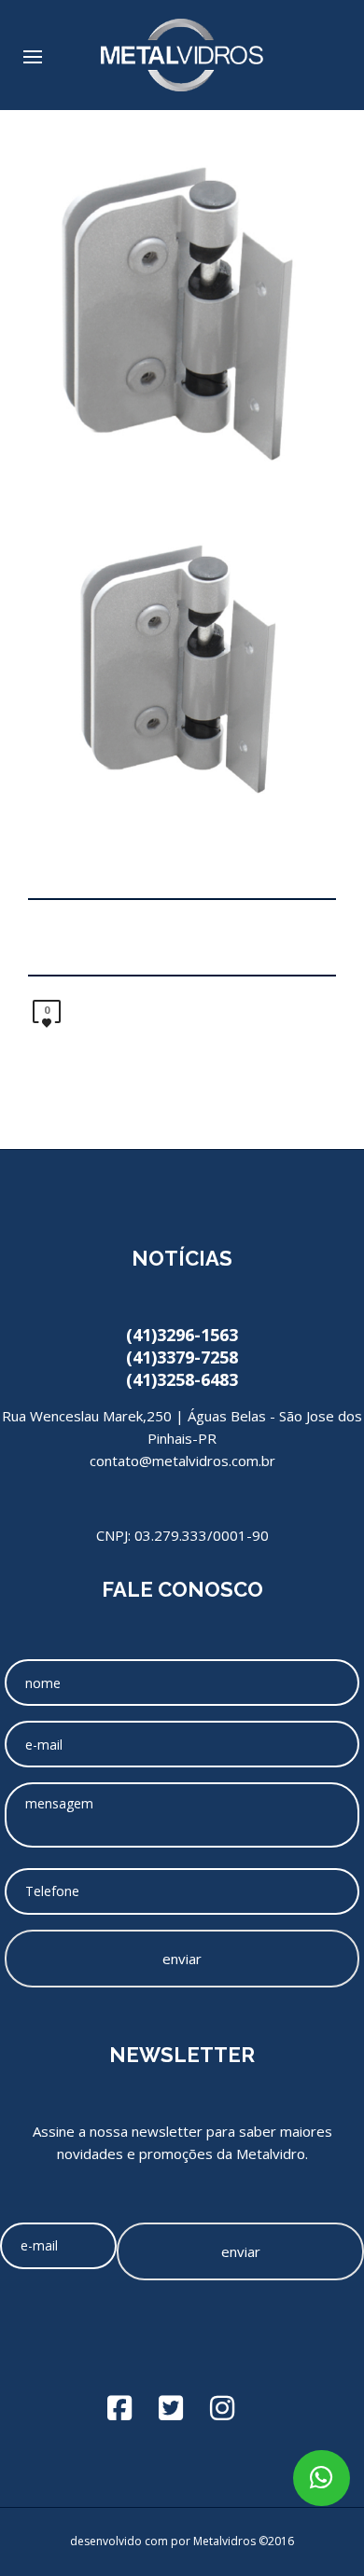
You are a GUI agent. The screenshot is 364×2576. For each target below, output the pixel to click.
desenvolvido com (120, 2541)
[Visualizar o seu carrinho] (332, 49)
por (182, 2541)
